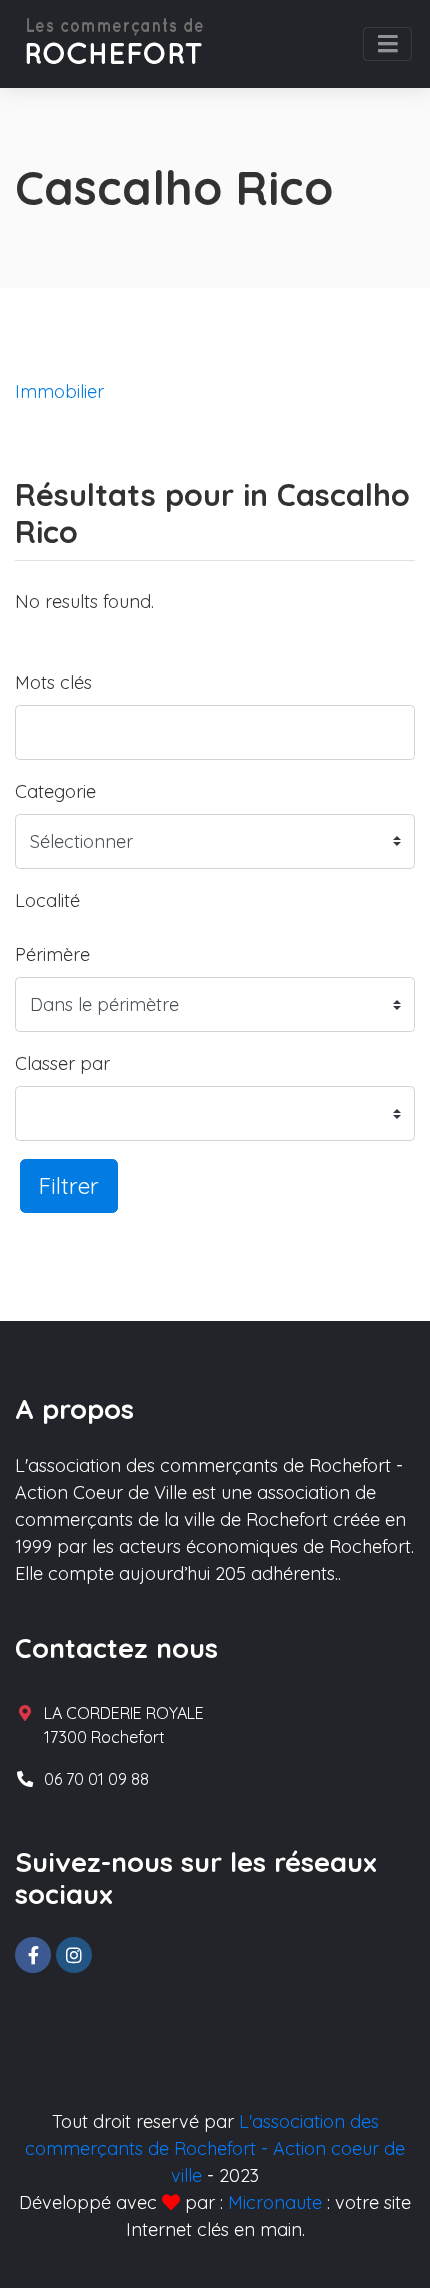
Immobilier (59, 391)
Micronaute (275, 2202)
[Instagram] (74, 1955)
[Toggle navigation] (387, 44)
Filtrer (69, 1185)
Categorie (55, 791)
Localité (47, 900)
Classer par (62, 1063)
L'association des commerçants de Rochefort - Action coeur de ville (215, 2148)
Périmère (52, 954)
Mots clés (53, 682)
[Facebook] (33, 1955)
